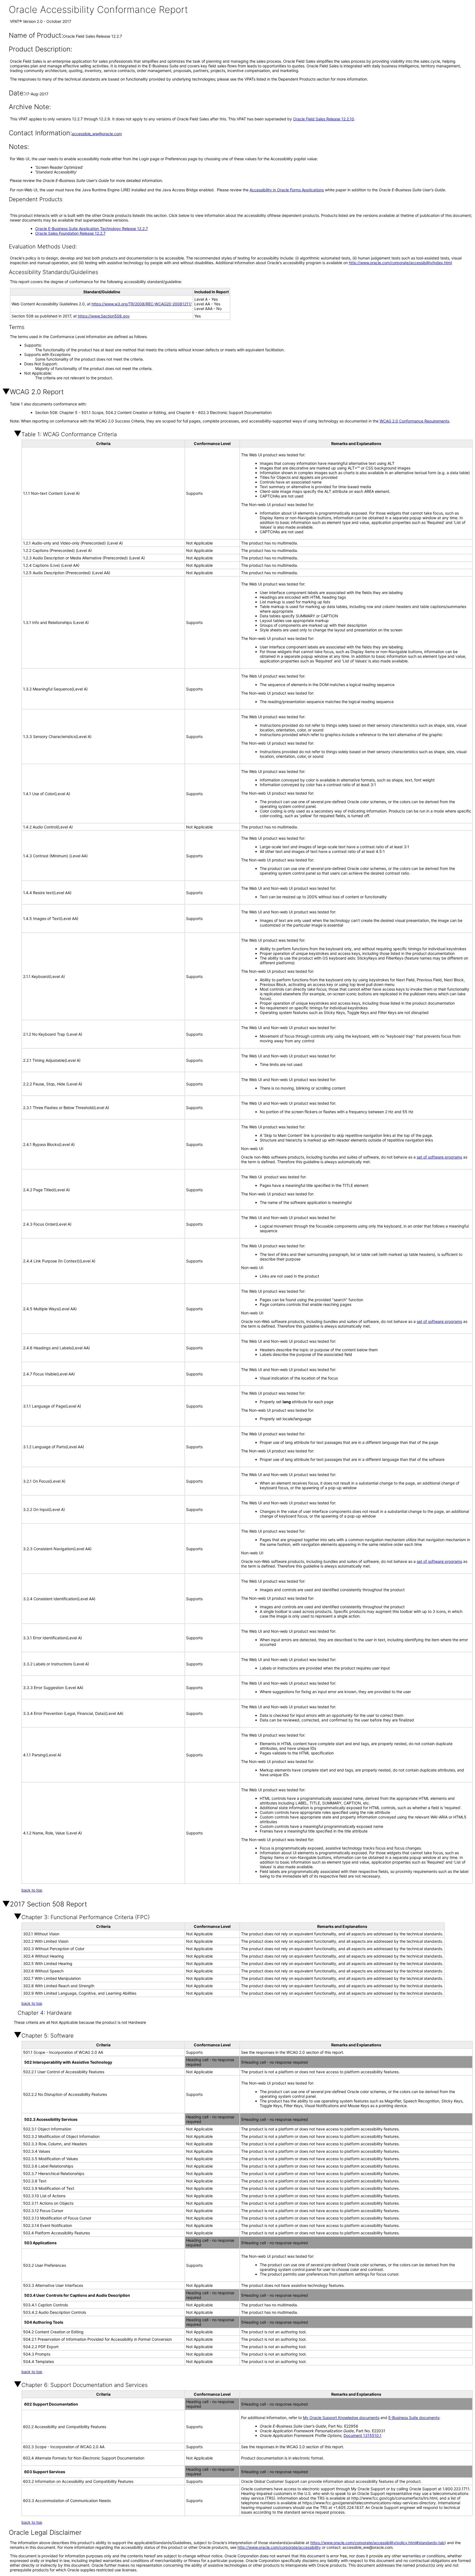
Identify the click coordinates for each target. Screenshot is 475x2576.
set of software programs (439, 1157)
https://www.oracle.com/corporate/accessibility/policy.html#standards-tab (377, 2543)
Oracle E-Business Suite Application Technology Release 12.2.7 (92, 229)
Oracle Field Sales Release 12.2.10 (324, 119)
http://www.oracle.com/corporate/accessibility (279, 2547)
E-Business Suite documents (414, 2418)
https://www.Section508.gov (104, 316)
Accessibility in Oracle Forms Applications (287, 190)
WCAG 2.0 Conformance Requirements (414, 421)
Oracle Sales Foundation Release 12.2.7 (70, 233)
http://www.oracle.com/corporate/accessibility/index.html (400, 263)
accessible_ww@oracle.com (97, 134)
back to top (32, 1890)
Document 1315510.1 (363, 2435)
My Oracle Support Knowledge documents (341, 2418)
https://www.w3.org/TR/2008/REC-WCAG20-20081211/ (142, 304)
